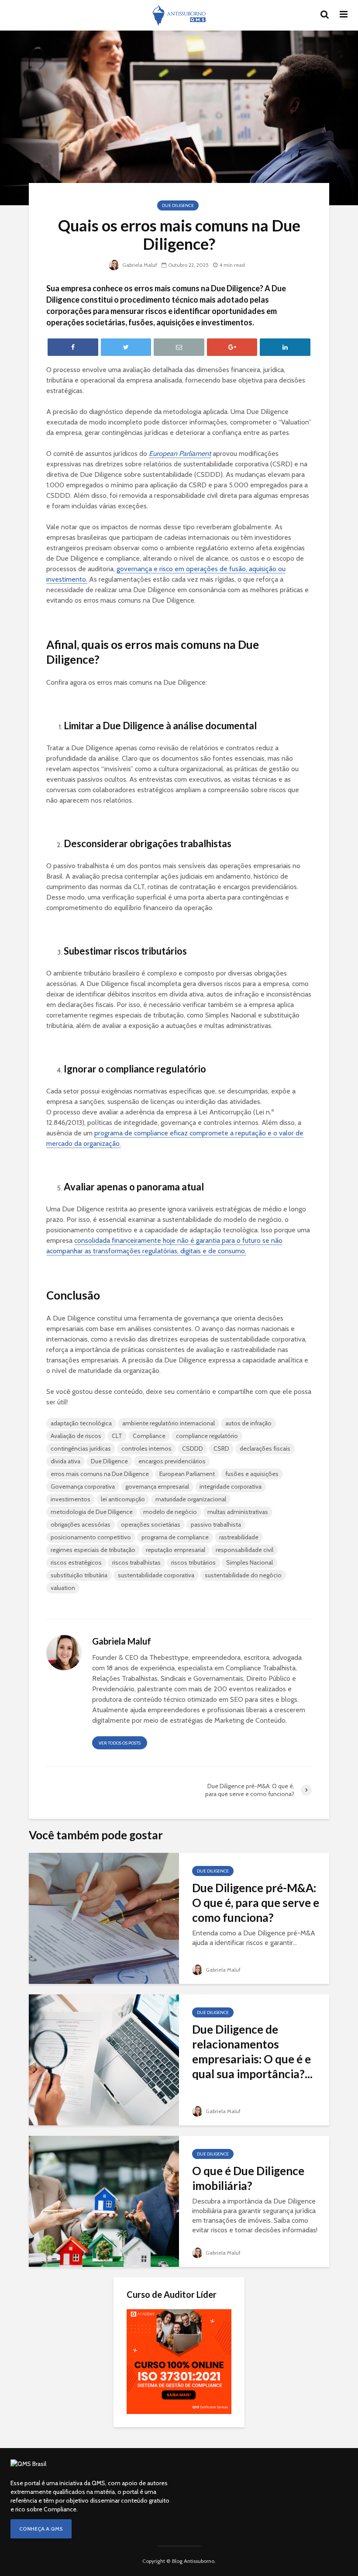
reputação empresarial (176, 1550)
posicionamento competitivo (91, 1537)
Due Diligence (178, 205)
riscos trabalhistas (136, 1562)
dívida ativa (65, 1461)
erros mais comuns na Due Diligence (100, 1474)
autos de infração (248, 1423)
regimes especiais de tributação (93, 1550)
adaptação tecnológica (81, 1423)
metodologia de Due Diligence (92, 1512)
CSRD (221, 1448)
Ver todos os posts (120, 1743)
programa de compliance (175, 1537)
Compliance (149, 1436)
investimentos (71, 1499)
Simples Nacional (250, 1562)
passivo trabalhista (216, 1524)
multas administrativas (238, 1512)
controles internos (146, 1448)
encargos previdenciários (172, 1461)
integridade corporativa (231, 1486)
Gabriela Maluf (139, 265)
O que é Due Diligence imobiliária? (248, 2178)
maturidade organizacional (191, 1499)
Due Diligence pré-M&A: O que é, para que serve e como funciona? (256, 1903)
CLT (117, 1436)
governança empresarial (157, 1486)
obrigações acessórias (81, 1524)
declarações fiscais (265, 1448)
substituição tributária (79, 1575)
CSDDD (193, 1448)
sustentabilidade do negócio (243, 1575)
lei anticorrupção (123, 1499)
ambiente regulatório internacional (169, 1423)
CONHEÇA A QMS (41, 2529)
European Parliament (187, 1474)
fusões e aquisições (252, 1474)
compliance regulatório (207, 1436)
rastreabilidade (239, 1537)
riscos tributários (193, 1562)
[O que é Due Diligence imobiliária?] (104, 2201)
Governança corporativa (83, 1486)
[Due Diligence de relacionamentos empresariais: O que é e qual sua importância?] (104, 2059)
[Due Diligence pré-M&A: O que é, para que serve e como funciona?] (104, 1918)
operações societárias (151, 1524)
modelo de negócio (170, 1512)
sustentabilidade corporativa (156, 1575)
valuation (63, 1588)
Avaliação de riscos (76, 1436)
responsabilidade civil (244, 1550)
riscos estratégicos (76, 1562)
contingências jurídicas (81, 1448)
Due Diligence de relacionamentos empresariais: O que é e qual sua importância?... (252, 2052)
